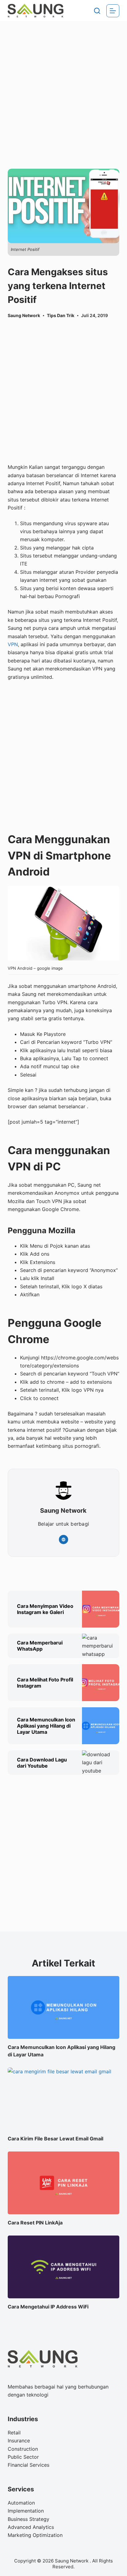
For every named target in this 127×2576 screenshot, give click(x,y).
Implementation (26, 2511)
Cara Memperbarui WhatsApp (40, 1646)
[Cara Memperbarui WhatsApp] (101, 1646)
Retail (14, 2433)
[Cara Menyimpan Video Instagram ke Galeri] (101, 1609)
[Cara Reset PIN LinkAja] (64, 2183)
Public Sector (23, 2457)
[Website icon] (63, 1540)
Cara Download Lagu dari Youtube (42, 1763)
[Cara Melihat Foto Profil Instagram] (101, 1683)
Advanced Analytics (31, 2527)
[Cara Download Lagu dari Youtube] (101, 1763)
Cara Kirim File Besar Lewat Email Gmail (55, 2139)
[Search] (97, 11)
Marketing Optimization (35, 2535)
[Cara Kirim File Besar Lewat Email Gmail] (64, 2099)
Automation (21, 2503)
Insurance (19, 2441)
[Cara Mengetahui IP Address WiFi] (64, 2267)
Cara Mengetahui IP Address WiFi (48, 2307)
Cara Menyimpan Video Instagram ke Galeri (45, 1609)
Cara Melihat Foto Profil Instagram (45, 1683)
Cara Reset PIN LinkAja (35, 2223)
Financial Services (29, 2465)
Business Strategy (29, 2519)
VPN (13, 644)
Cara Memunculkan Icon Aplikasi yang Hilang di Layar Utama (46, 1726)
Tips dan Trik (61, 315)
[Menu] (113, 11)
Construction (23, 2449)
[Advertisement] (63, 87)
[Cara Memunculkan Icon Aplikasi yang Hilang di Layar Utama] (101, 1726)
